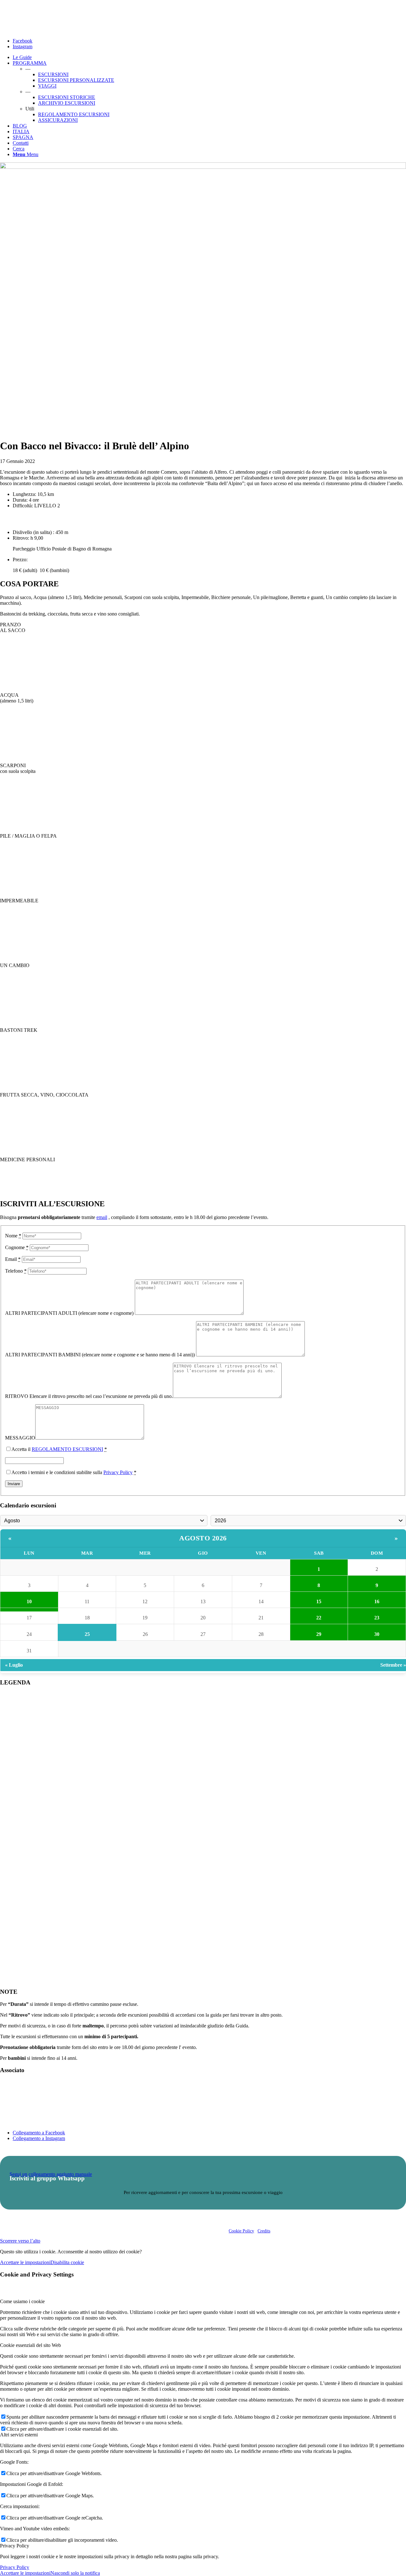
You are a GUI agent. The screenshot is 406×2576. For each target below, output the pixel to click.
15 (319, 1601)
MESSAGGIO (20, 1438)
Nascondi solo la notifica (75, 2573)
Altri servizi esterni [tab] (19, 2435)
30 (377, 1634)
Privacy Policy (118, 1472)
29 (319, 1634)
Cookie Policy (241, 2231)
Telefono (16, 1271)
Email (13, 1259)
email (102, 1217)
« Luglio (14, 1665)
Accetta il (59, 1449)
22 (319, 1618)
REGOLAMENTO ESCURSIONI (67, 1449)
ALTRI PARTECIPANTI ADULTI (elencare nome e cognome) (70, 1313)
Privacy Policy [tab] (15, 2546)
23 (377, 1618)
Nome (13, 1236)
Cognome (17, 1247)
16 (377, 1601)
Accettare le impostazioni (25, 2262)
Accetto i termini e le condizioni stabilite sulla (74, 1472)
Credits (264, 2231)
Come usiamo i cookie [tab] (22, 2301)
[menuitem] (209, 57)
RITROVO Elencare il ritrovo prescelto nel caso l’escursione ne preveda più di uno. (89, 1396)
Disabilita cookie (67, 2262)
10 (29, 1601)
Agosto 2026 (203, 1538)
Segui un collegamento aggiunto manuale (51, 2174)
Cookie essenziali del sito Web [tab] (30, 2345)
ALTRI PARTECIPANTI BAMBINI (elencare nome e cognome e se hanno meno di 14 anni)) (101, 1355)
